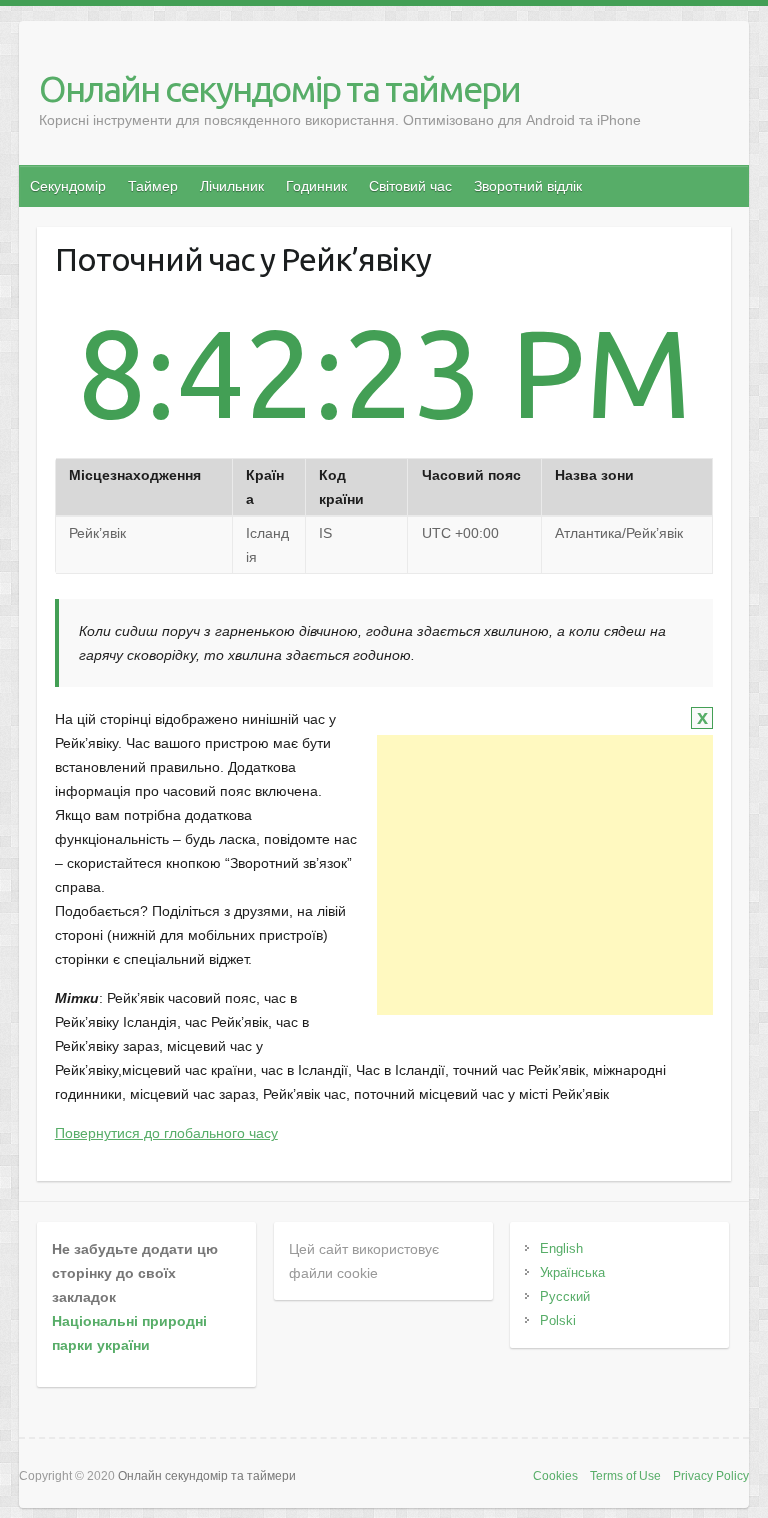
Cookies (555, 1476)
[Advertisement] (545, 875)
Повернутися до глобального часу (166, 1133)
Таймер (153, 186)
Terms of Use (625, 1476)
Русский (565, 1296)
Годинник (316, 186)
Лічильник (232, 186)
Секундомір (68, 186)
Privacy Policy (711, 1476)
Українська (572, 1272)
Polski (558, 1320)
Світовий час (410, 186)
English (561, 1248)
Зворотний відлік (528, 186)
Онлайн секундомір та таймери (279, 88)
